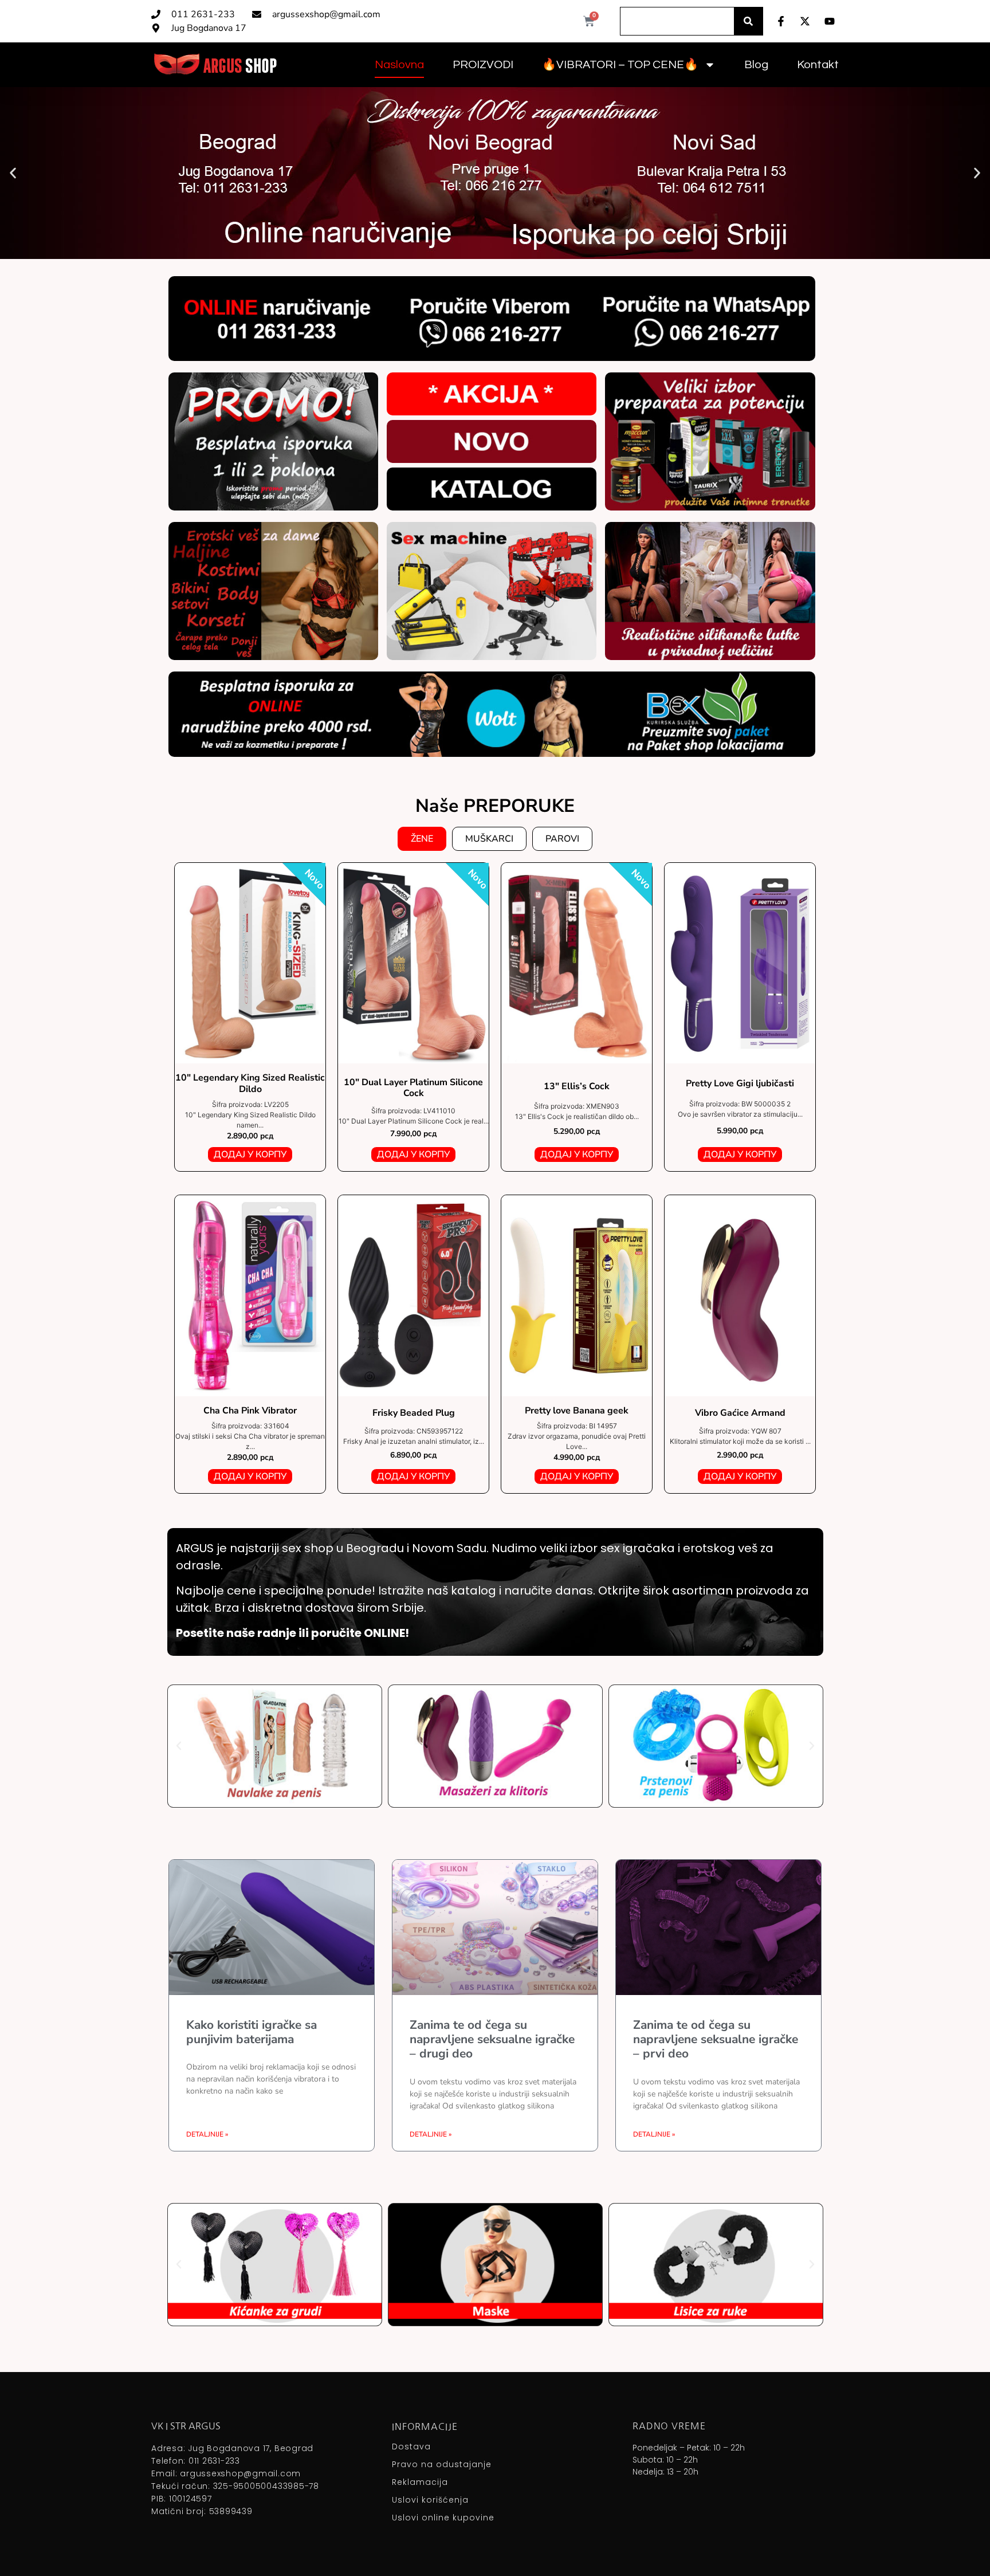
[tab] (422, 839)
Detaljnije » (207, 2134)
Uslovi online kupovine (443, 2518)
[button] (13, 173)
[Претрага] (748, 21)
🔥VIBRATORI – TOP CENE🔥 (620, 65)
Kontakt (818, 65)
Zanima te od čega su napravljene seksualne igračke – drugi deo (492, 2039)
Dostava (411, 2447)
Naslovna (399, 65)
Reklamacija (420, 2482)
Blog (756, 65)
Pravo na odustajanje (442, 2464)
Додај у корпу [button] (250, 1155)
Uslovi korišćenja (430, 2500)
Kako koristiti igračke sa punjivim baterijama (252, 2032)
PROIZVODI (483, 65)
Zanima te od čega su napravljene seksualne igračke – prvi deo (716, 2039)
